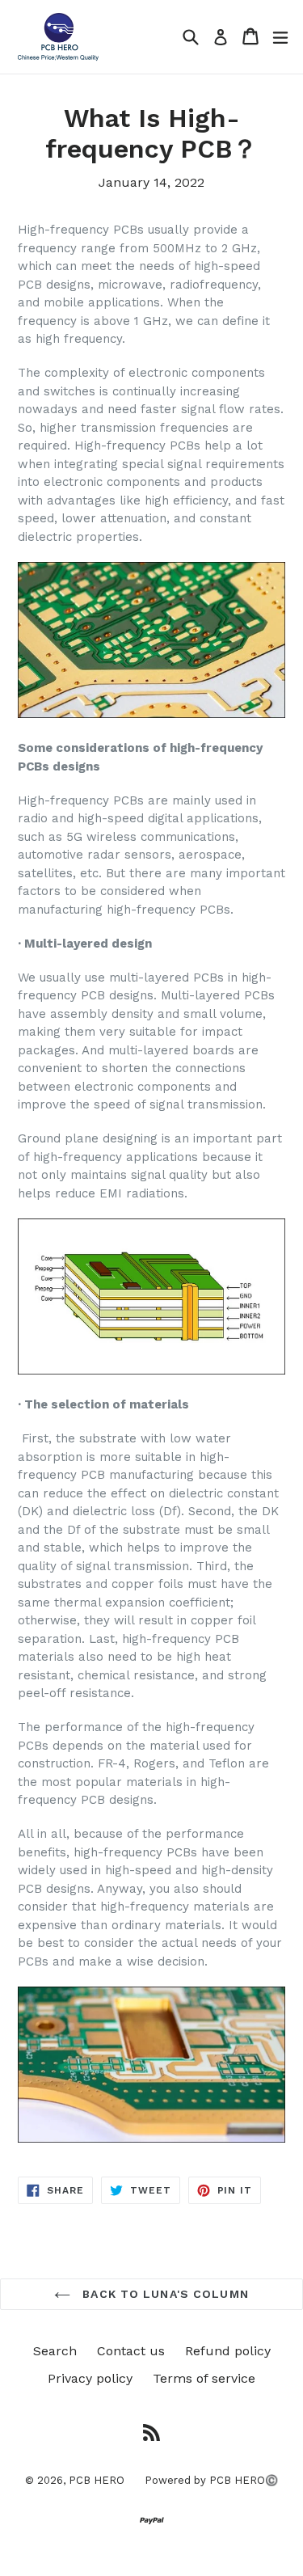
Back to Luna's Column (164, 2294)
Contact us (131, 2351)
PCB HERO (97, 2480)
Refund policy (228, 2351)
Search (55, 2351)
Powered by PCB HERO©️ (211, 2480)
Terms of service (204, 2378)
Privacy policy (90, 2378)
